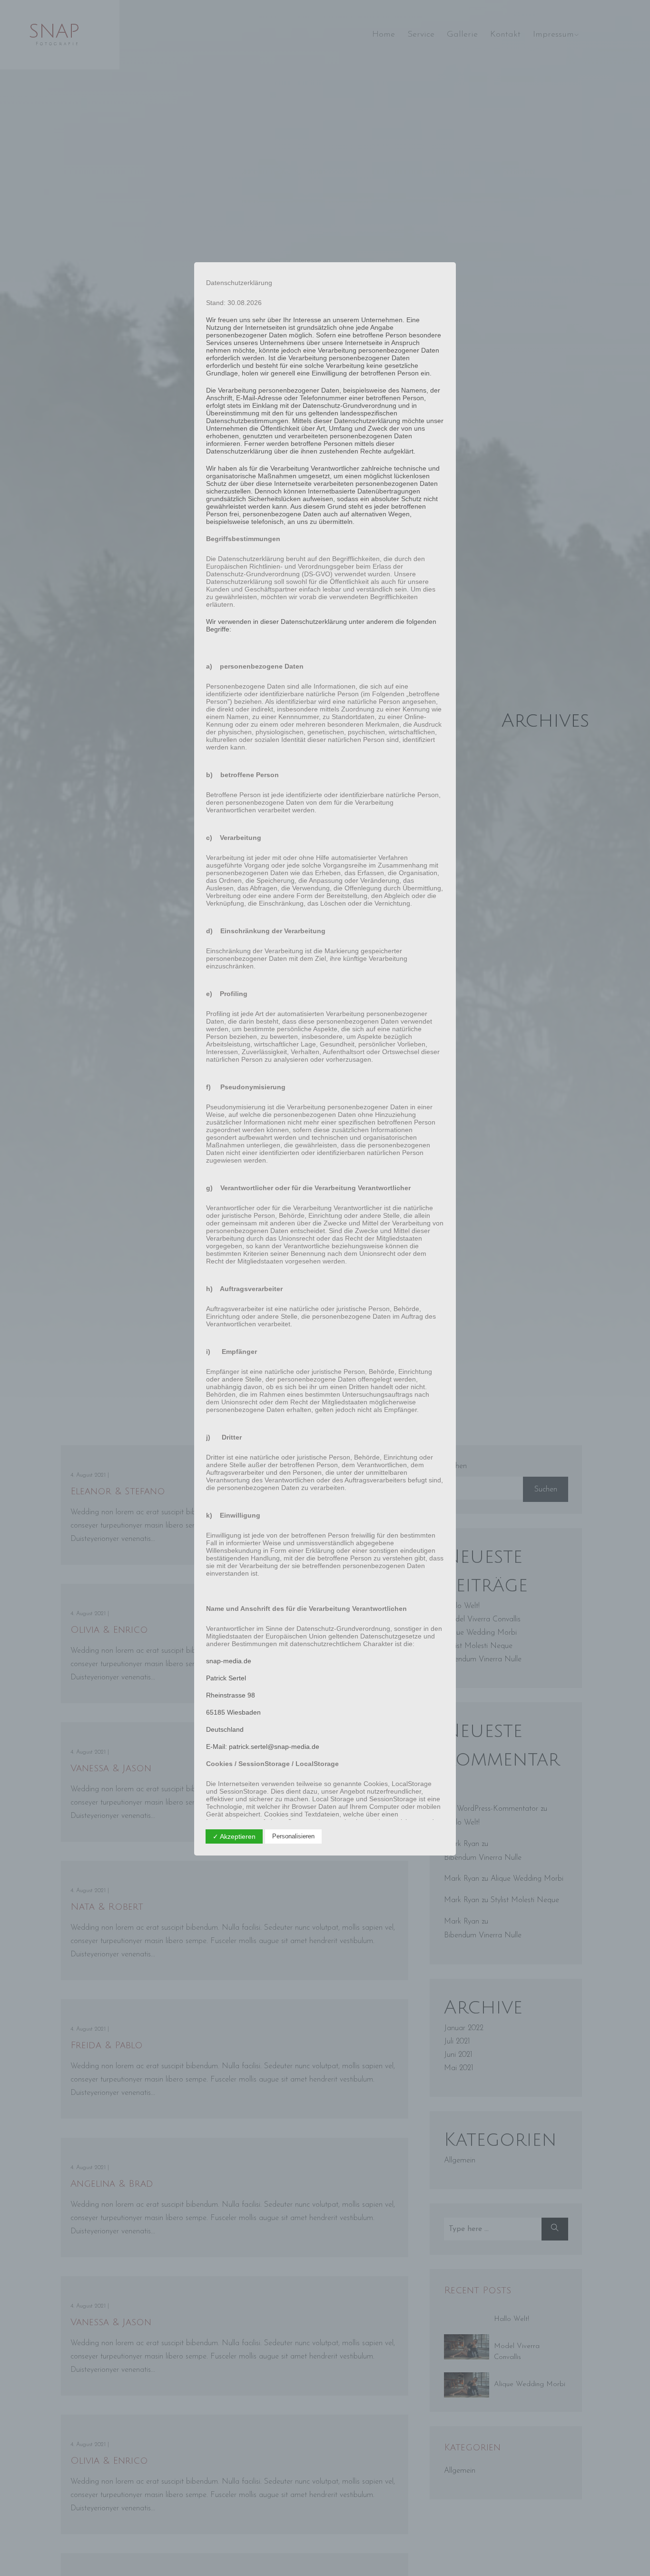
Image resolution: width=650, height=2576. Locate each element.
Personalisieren (293, 1836)
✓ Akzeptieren (234, 1836)
